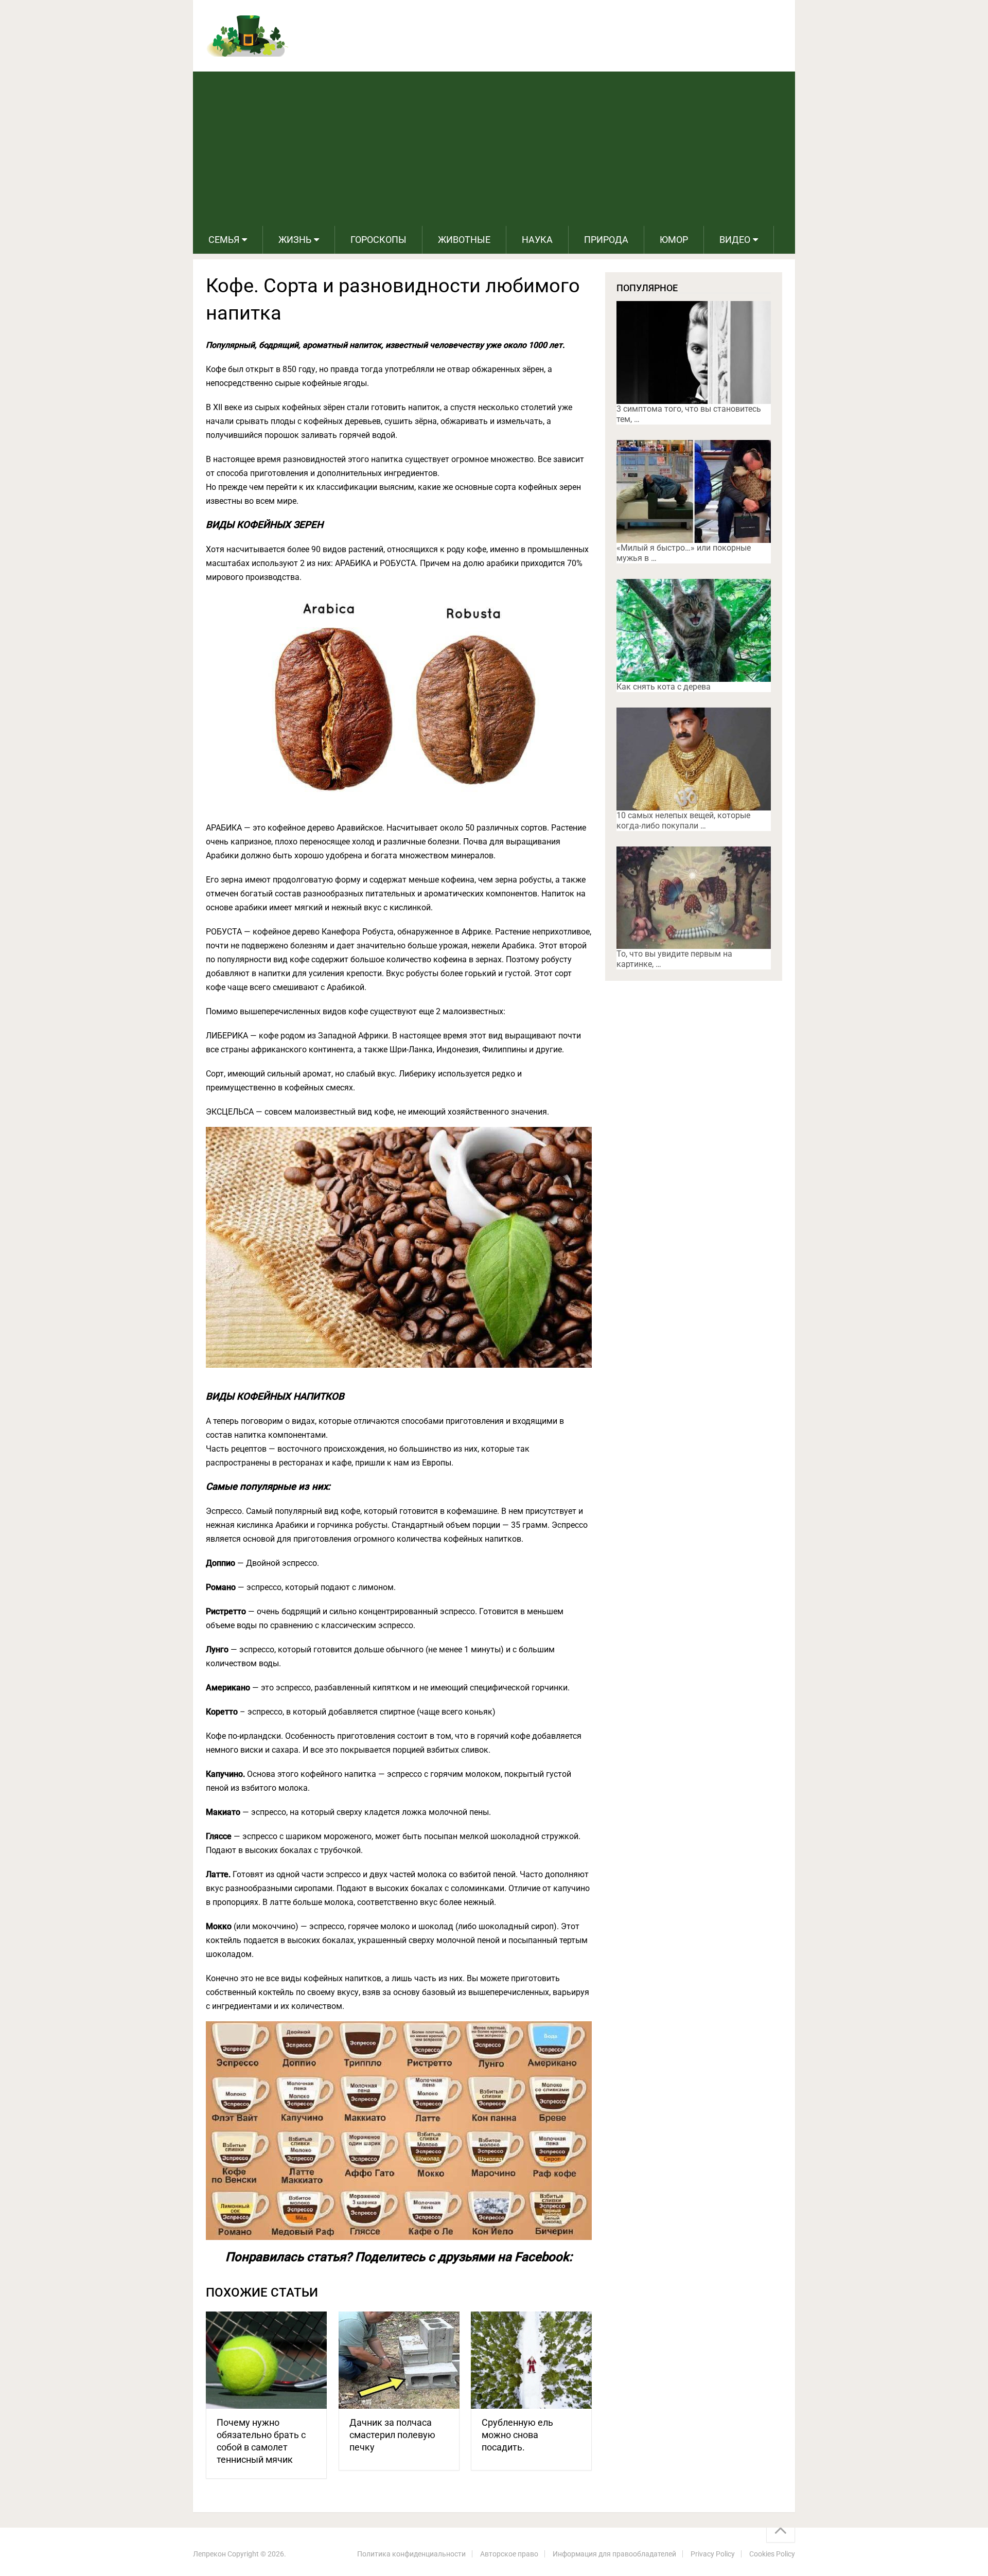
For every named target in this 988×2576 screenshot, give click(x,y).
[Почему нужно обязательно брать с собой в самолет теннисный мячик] (266, 2360)
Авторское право (509, 2554)
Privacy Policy (713, 2554)
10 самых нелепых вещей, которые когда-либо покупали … (683, 821)
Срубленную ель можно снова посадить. (517, 2435)
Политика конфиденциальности (411, 2554)
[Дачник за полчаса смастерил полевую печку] (399, 2360)
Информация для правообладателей (614, 2554)
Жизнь (295, 240)
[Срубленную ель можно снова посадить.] (531, 2360)
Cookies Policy (772, 2554)
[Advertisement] (494, 149)
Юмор (674, 240)
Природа (606, 240)
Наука (537, 240)
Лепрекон (209, 2554)
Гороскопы (378, 240)
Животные (464, 240)
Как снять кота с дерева (664, 687)
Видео (735, 240)
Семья (224, 240)
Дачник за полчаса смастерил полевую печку (392, 2435)
